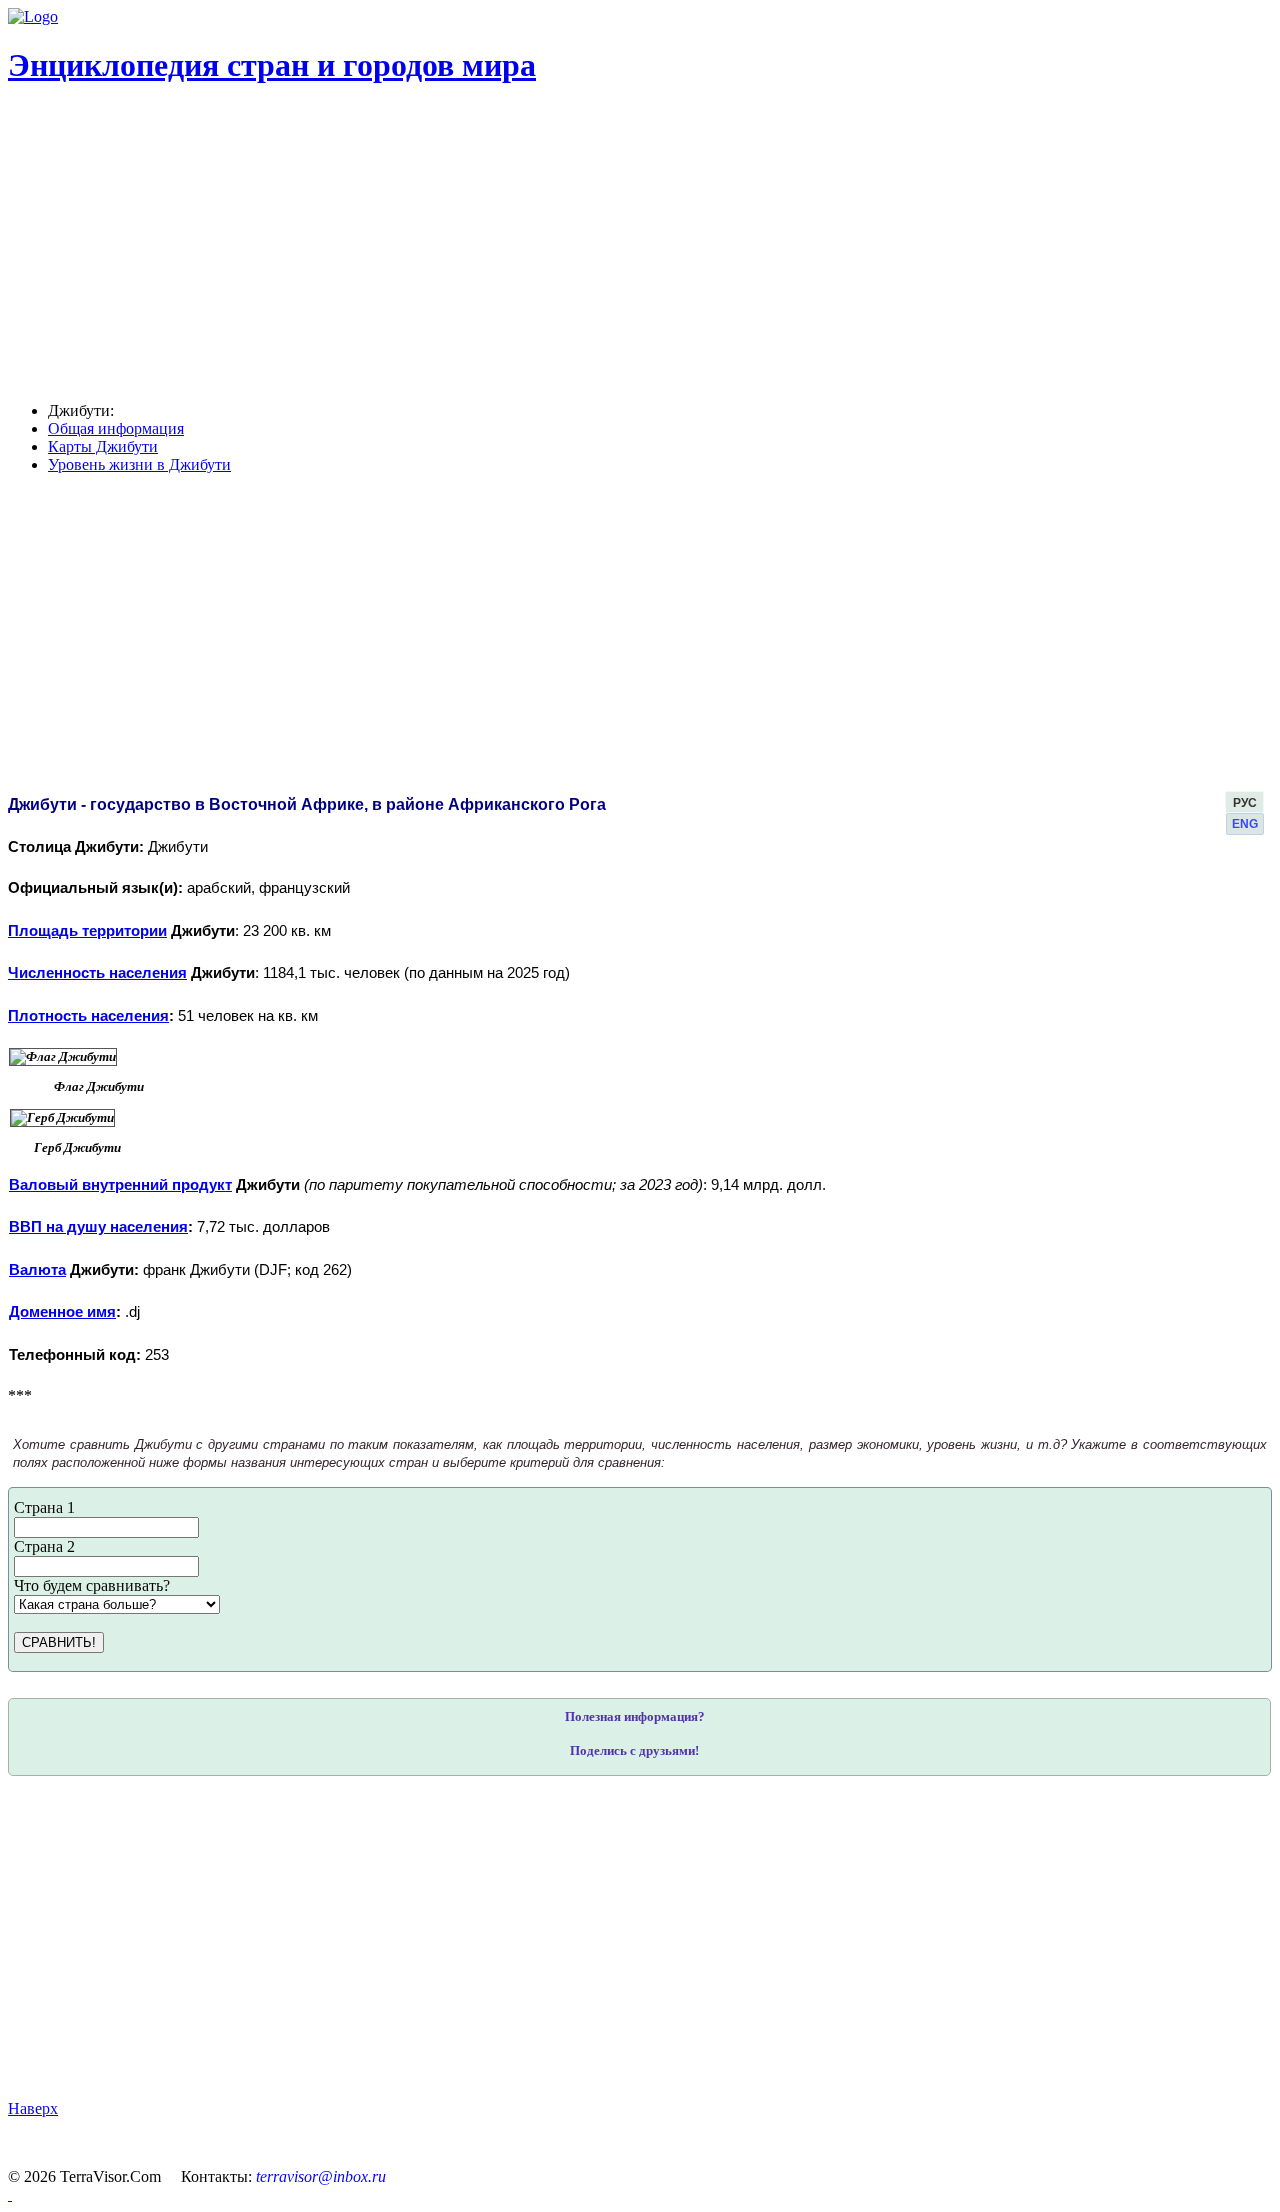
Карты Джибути (103, 446)
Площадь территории (87, 931)
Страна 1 (44, 1507)
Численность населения (97, 973)
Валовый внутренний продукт (120, 1185)
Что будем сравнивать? (92, 1585)
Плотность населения (88, 1016)
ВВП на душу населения (98, 1227)
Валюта (37, 1270)
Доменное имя (62, 1312)
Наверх (33, 2108)
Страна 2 (44, 1546)
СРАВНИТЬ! (59, 1642)
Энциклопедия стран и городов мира (272, 65)
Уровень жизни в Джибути (139, 464)
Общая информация (116, 428)
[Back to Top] (10, 2194)
